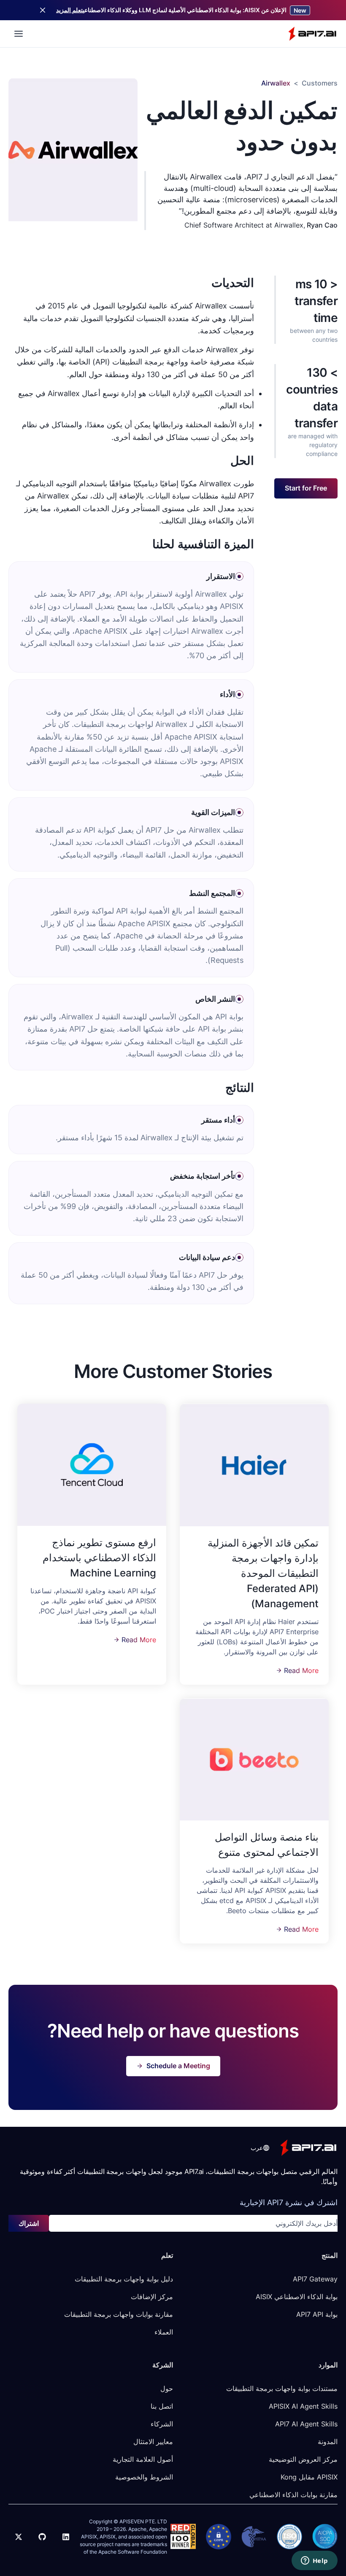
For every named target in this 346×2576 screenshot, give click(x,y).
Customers (320, 83)
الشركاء (162, 2424)
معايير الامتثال (153, 2442)
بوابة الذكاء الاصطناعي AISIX (297, 2297)
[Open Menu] (19, 34)
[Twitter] (19, 2537)
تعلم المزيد (69, 10)
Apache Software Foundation (133, 2552)
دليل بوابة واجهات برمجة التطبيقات (124, 2279)
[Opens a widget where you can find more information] (314, 2561)
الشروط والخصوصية (144, 2477)
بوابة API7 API (317, 2314)
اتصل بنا (162, 2406)
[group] (254, 1465)
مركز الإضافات (152, 2297)
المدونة (328, 2442)
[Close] (43, 10)
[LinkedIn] (66, 2537)
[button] (259, 2148)
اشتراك (29, 2223)
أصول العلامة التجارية (143, 2459)
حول (167, 2388)
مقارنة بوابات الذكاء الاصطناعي (293, 2495)
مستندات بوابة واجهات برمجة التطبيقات (282, 2388)
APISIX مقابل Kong (309, 2477)
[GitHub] (42, 2537)
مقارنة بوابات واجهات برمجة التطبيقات (119, 2314)
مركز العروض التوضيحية (303, 2459)
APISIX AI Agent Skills (303, 2406)
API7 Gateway (315, 2279)
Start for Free (306, 488)
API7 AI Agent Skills (306, 2424)
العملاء (164, 2332)
